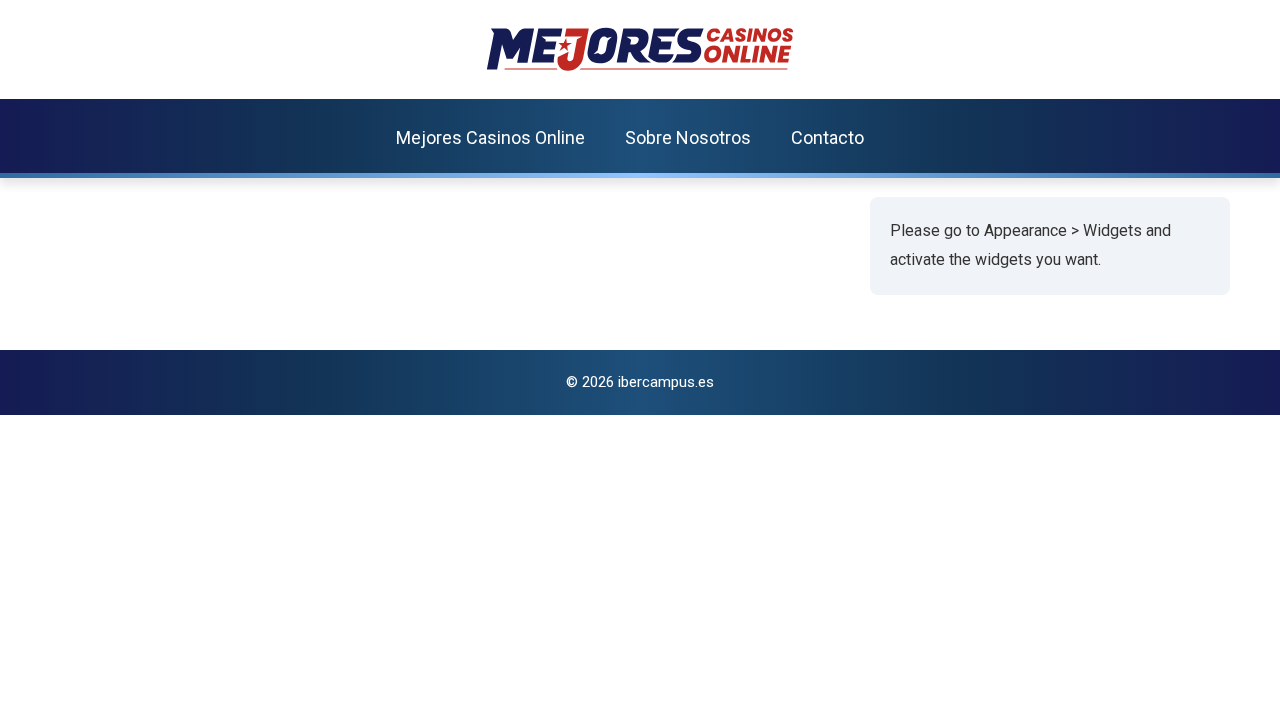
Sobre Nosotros (688, 137)
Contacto (827, 137)
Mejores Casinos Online (490, 137)
